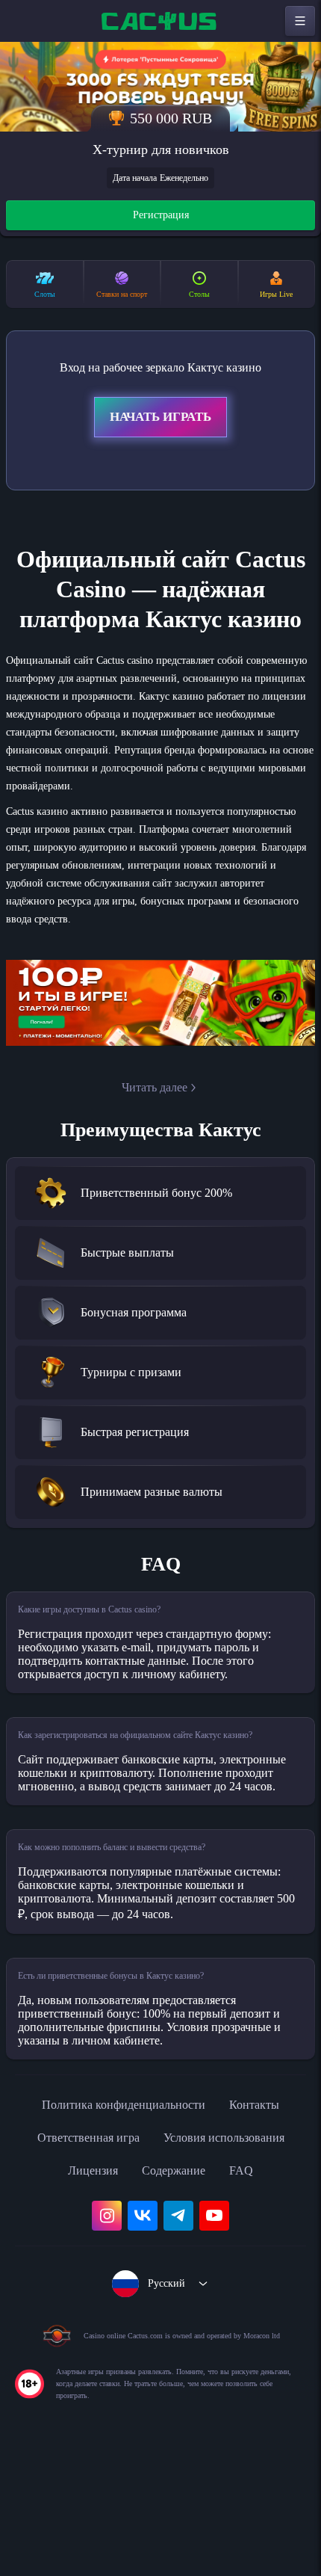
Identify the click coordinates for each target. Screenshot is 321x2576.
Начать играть (160, 419)
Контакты (268, 2219)
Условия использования (232, 2252)
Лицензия (87, 2285)
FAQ (251, 2285)
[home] (160, 21)
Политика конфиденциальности (120, 2219)
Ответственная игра (78, 2252)
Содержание (178, 2285)
